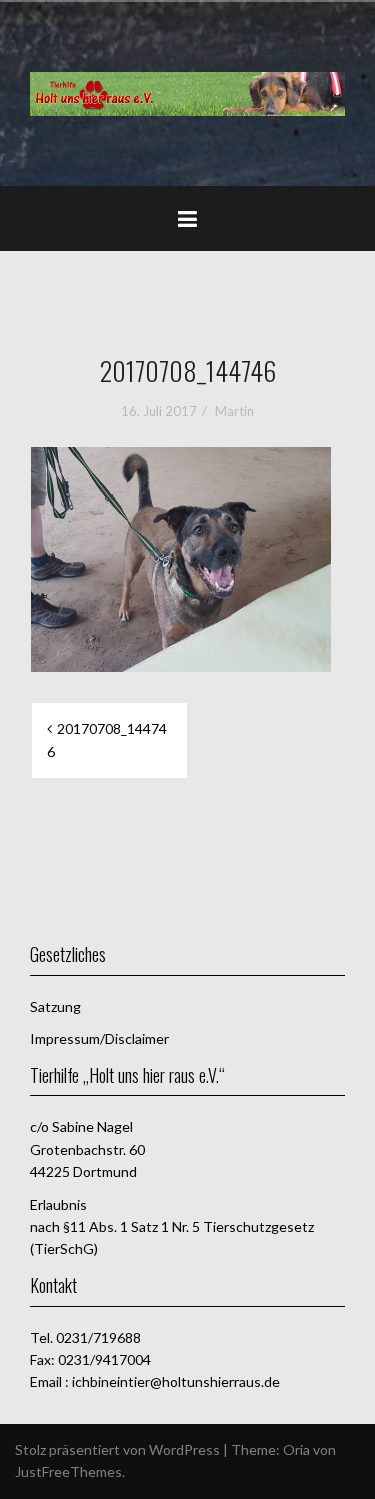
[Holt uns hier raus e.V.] (187, 91)
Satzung (55, 1006)
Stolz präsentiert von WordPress (117, 1449)
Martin (234, 411)
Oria (296, 1449)
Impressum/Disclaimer (99, 1038)
